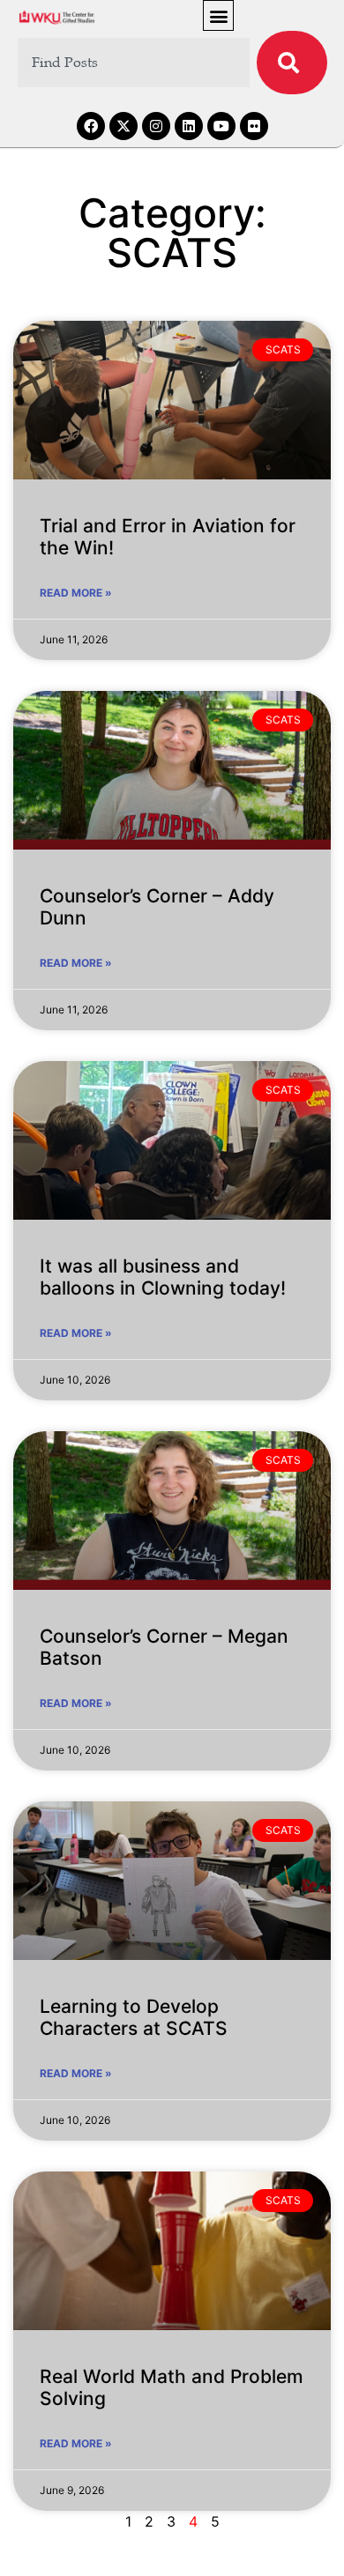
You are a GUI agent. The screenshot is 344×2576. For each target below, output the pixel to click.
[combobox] (134, 63)
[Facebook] (91, 126)
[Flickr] (254, 126)
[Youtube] (221, 126)
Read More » (76, 593)
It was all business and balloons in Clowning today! (163, 1277)
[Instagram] (156, 126)
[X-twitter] (123, 126)
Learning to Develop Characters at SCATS (134, 2017)
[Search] (292, 63)
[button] (218, 15)
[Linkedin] (189, 126)
